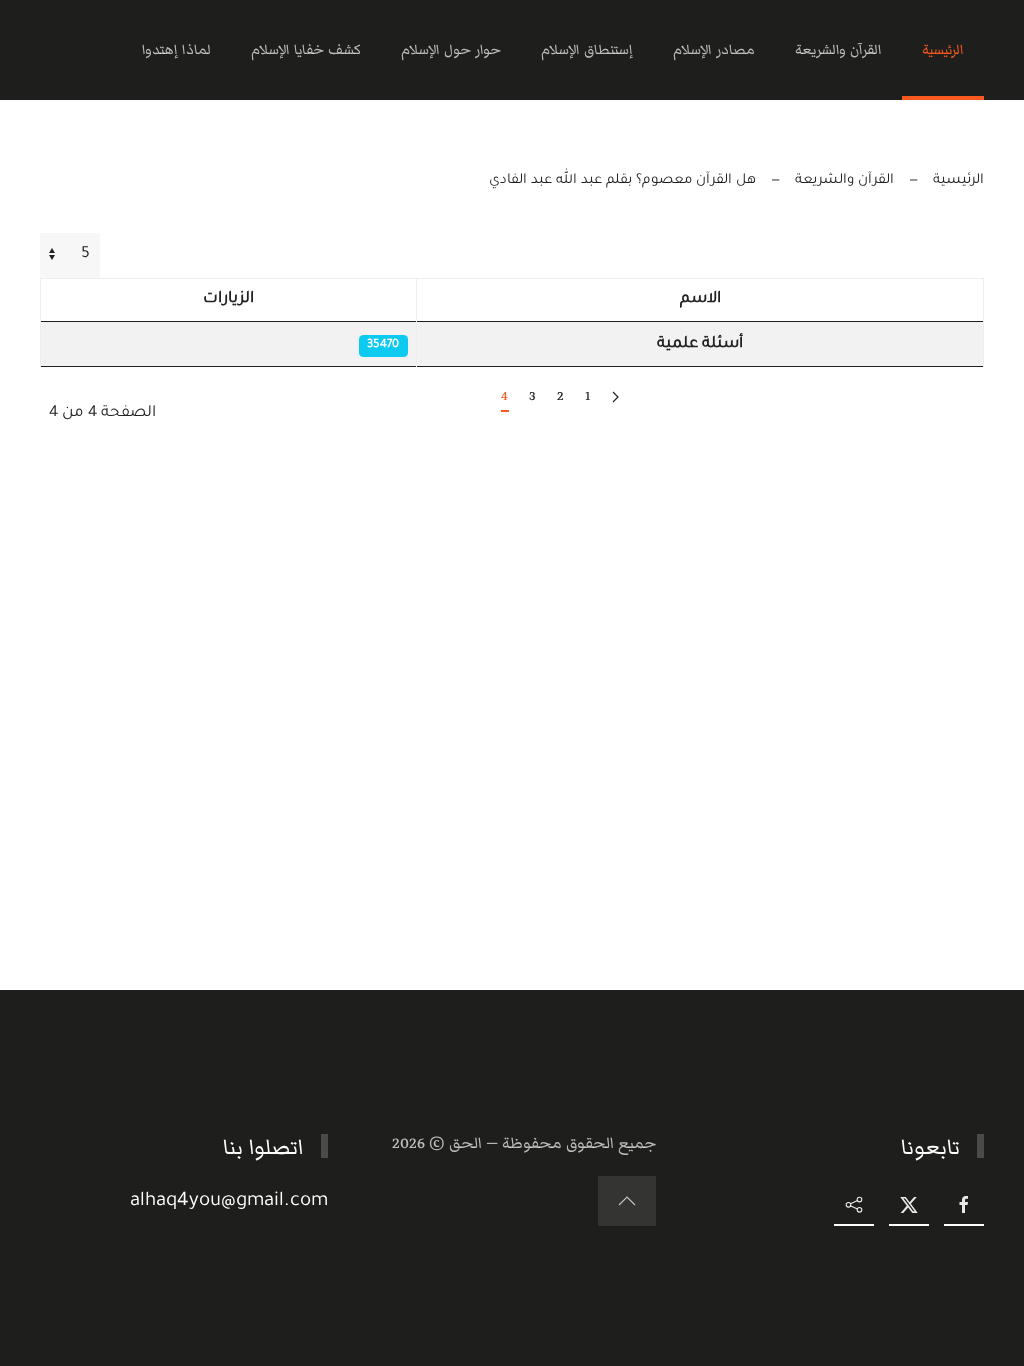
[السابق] (615, 398)
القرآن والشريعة (838, 50)
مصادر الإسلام (714, 50)
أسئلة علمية (700, 344)
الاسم (700, 299)
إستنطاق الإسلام (587, 50)
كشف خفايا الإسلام (306, 50)
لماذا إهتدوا (176, 50)
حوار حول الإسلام (451, 50)
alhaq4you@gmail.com (229, 1201)
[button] (627, 1201)
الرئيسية (943, 50)
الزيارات (228, 299)
